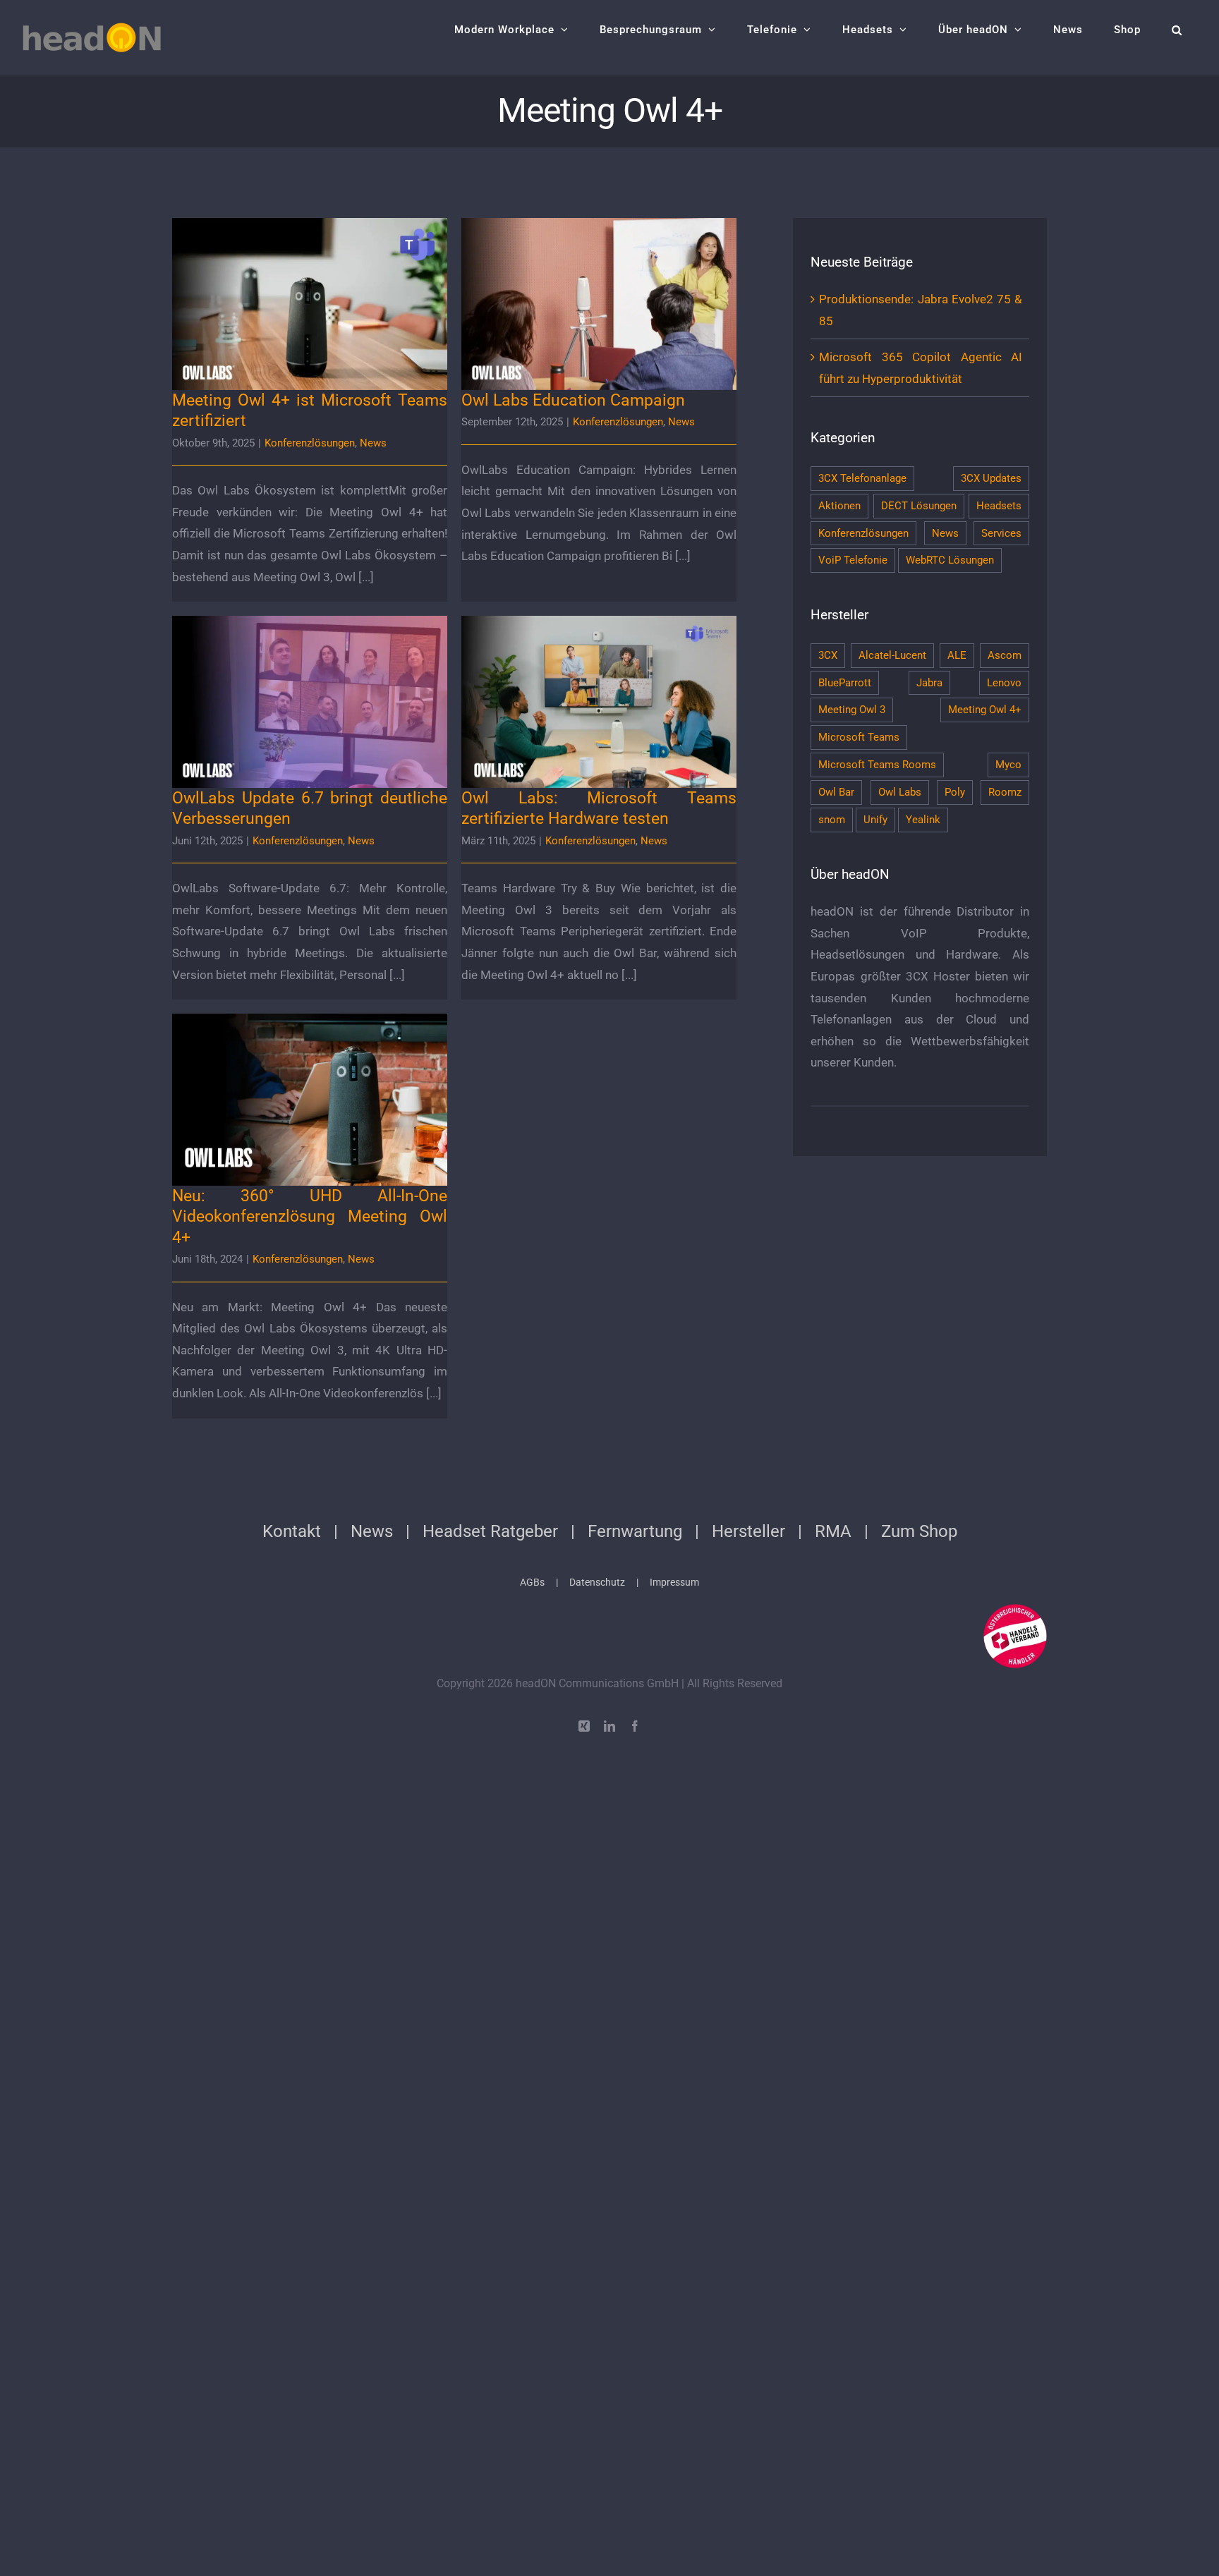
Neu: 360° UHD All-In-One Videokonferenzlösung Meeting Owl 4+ (310, 1080)
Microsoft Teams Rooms (877, 765)
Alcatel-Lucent (892, 655)
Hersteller (748, 1531)
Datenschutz (597, 1582)
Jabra (929, 683)
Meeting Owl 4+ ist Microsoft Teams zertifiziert (310, 292)
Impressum (674, 1582)
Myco (1008, 765)
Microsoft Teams (859, 737)
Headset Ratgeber (490, 1531)
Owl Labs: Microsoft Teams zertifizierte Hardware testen (599, 682)
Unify (875, 820)
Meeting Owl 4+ (985, 710)
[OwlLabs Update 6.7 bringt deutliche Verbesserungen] (310, 702)
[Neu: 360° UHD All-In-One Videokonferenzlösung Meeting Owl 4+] (310, 1100)
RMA (833, 1531)
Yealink (923, 820)
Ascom (1005, 655)
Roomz (1005, 792)
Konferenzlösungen (310, 443)
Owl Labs (900, 792)
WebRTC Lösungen (950, 560)
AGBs (532, 1582)
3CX (828, 655)
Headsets (999, 506)
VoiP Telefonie (853, 560)
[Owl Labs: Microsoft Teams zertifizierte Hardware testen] (599, 702)
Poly (955, 792)
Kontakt (292, 1531)
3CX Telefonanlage (862, 478)
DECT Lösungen (919, 506)
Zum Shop (919, 1531)
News (373, 443)
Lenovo (1004, 683)
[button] (1177, 30)
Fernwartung (635, 1531)
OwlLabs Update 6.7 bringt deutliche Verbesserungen (310, 682)
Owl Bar (836, 792)
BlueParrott (845, 683)
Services (1001, 533)
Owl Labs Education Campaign (599, 292)
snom (832, 820)
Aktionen (839, 506)
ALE (957, 655)
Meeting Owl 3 (852, 710)
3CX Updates (991, 478)
